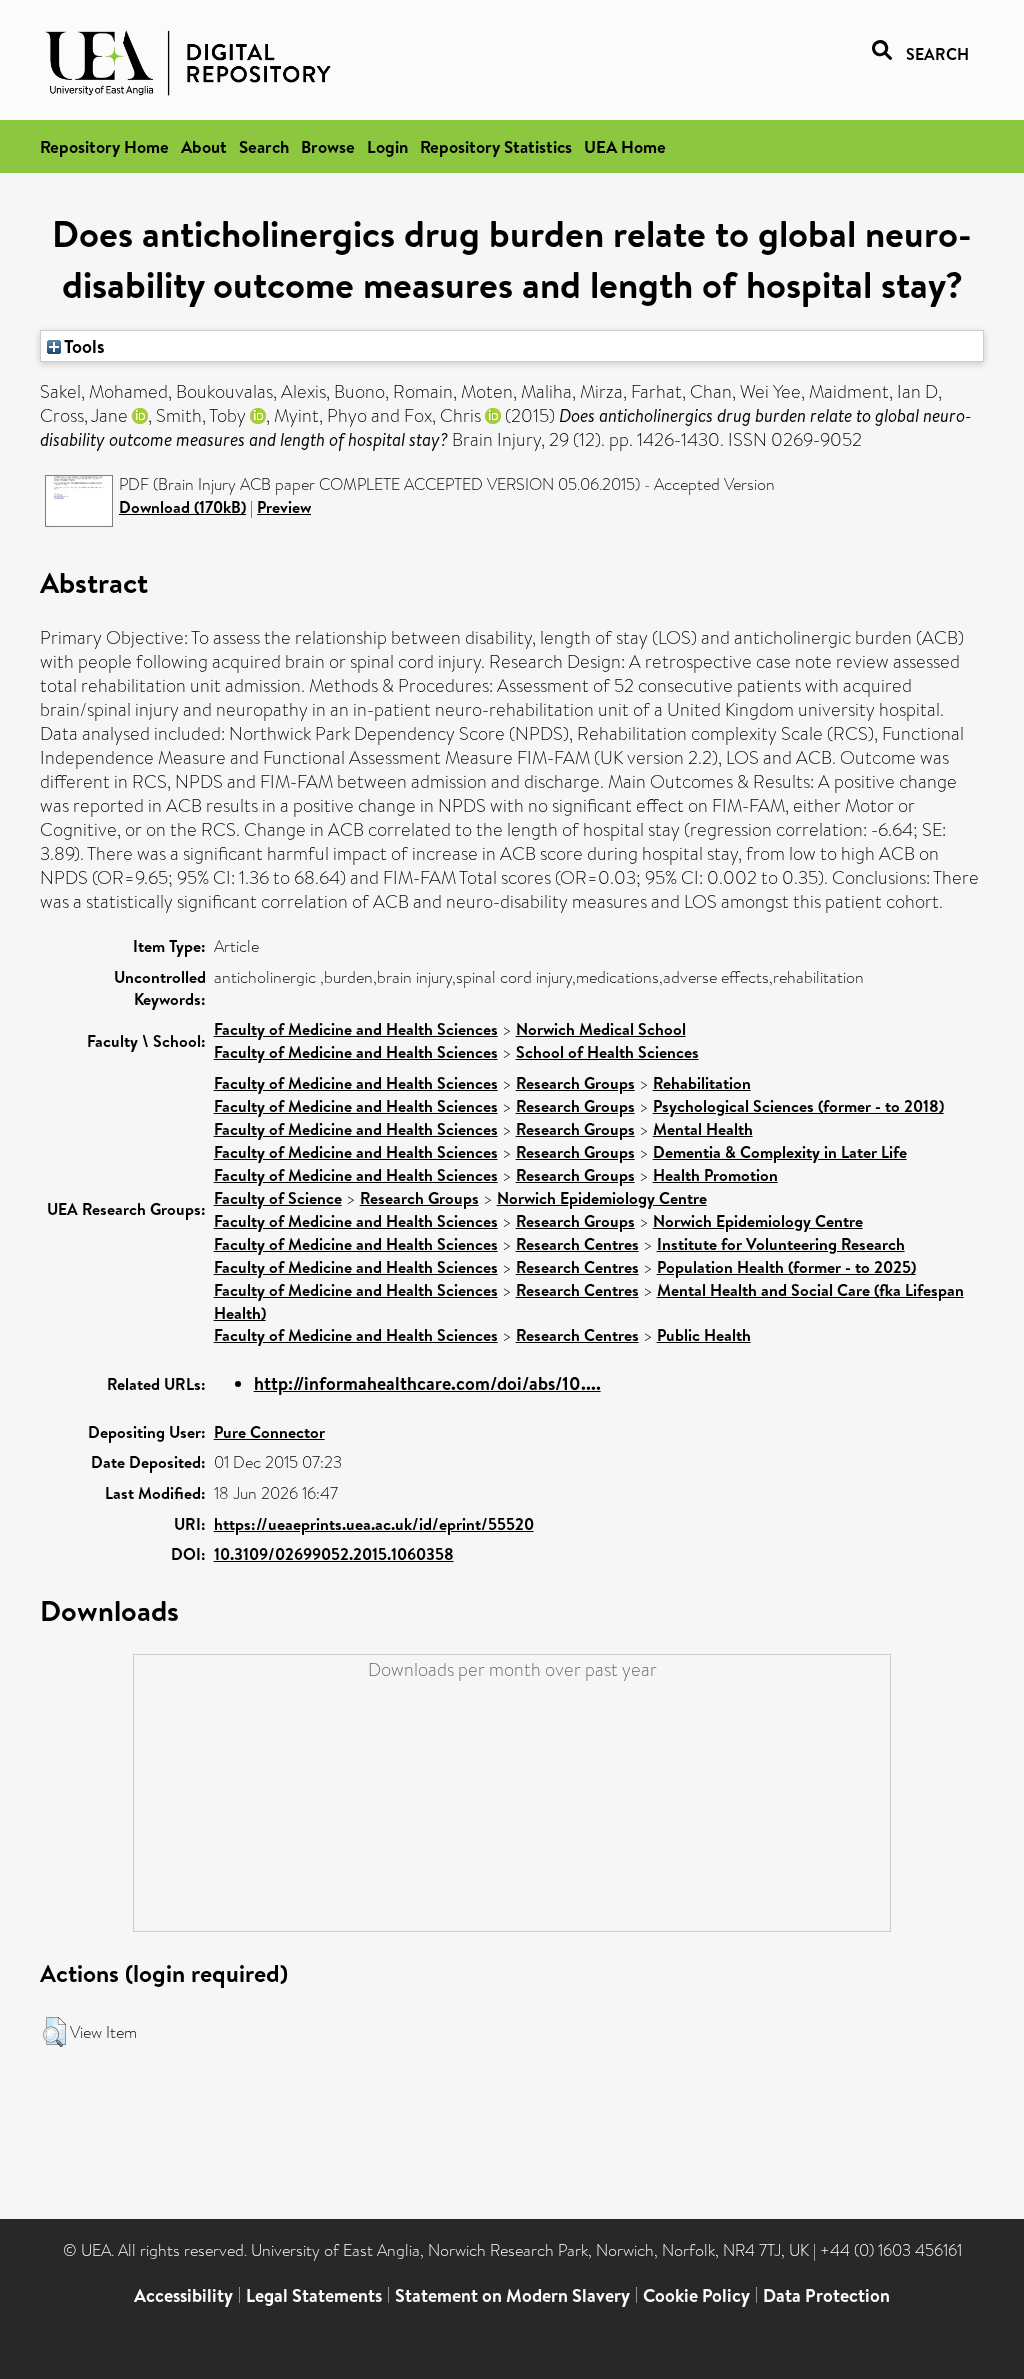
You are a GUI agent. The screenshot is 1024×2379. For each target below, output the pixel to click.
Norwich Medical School (601, 1029)
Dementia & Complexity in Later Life (780, 1152)
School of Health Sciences (607, 1052)
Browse (328, 146)
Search (264, 146)
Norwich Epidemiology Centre (602, 1198)
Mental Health (703, 1129)
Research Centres (577, 1244)
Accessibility (183, 2295)
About (204, 146)
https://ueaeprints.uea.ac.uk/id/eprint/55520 (374, 1524)
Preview (284, 507)
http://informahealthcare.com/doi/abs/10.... (427, 1383)
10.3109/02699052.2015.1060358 (334, 1554)
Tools (83, 346)
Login (387, 146)
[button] (54, 2032)
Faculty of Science (278, 1198)
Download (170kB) (182, 507)
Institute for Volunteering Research (781, 1244)
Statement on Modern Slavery (512, 2295)
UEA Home (625, 146)
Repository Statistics (496, 146)
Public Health (704, 1335)
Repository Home (104, 146)
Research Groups (575, 1083)
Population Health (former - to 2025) (786, 1267)
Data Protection (826, 2295)
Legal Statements (314, 2295)
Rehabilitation (702, 1083)
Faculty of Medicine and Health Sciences (356, 1029)
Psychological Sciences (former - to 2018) (798, 1106)
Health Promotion (715, 1175)
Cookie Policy (696, 2295)
